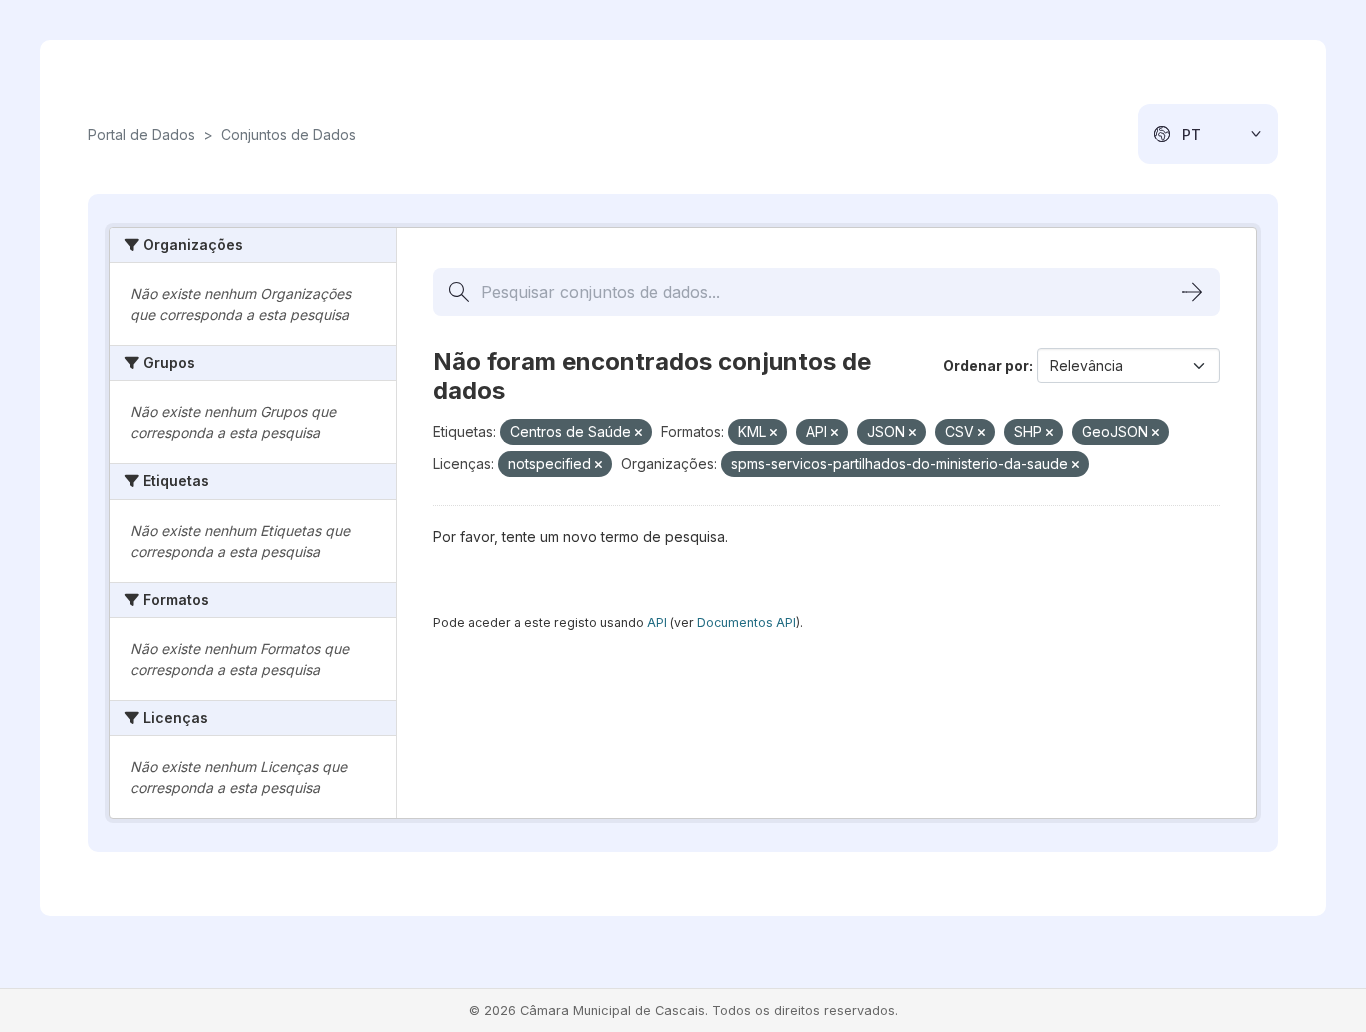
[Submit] (1192, 292)
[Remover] (638, 433)
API (657, 622)
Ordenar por (986, 365)
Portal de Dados (141, 134)
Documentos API (746, 622)
